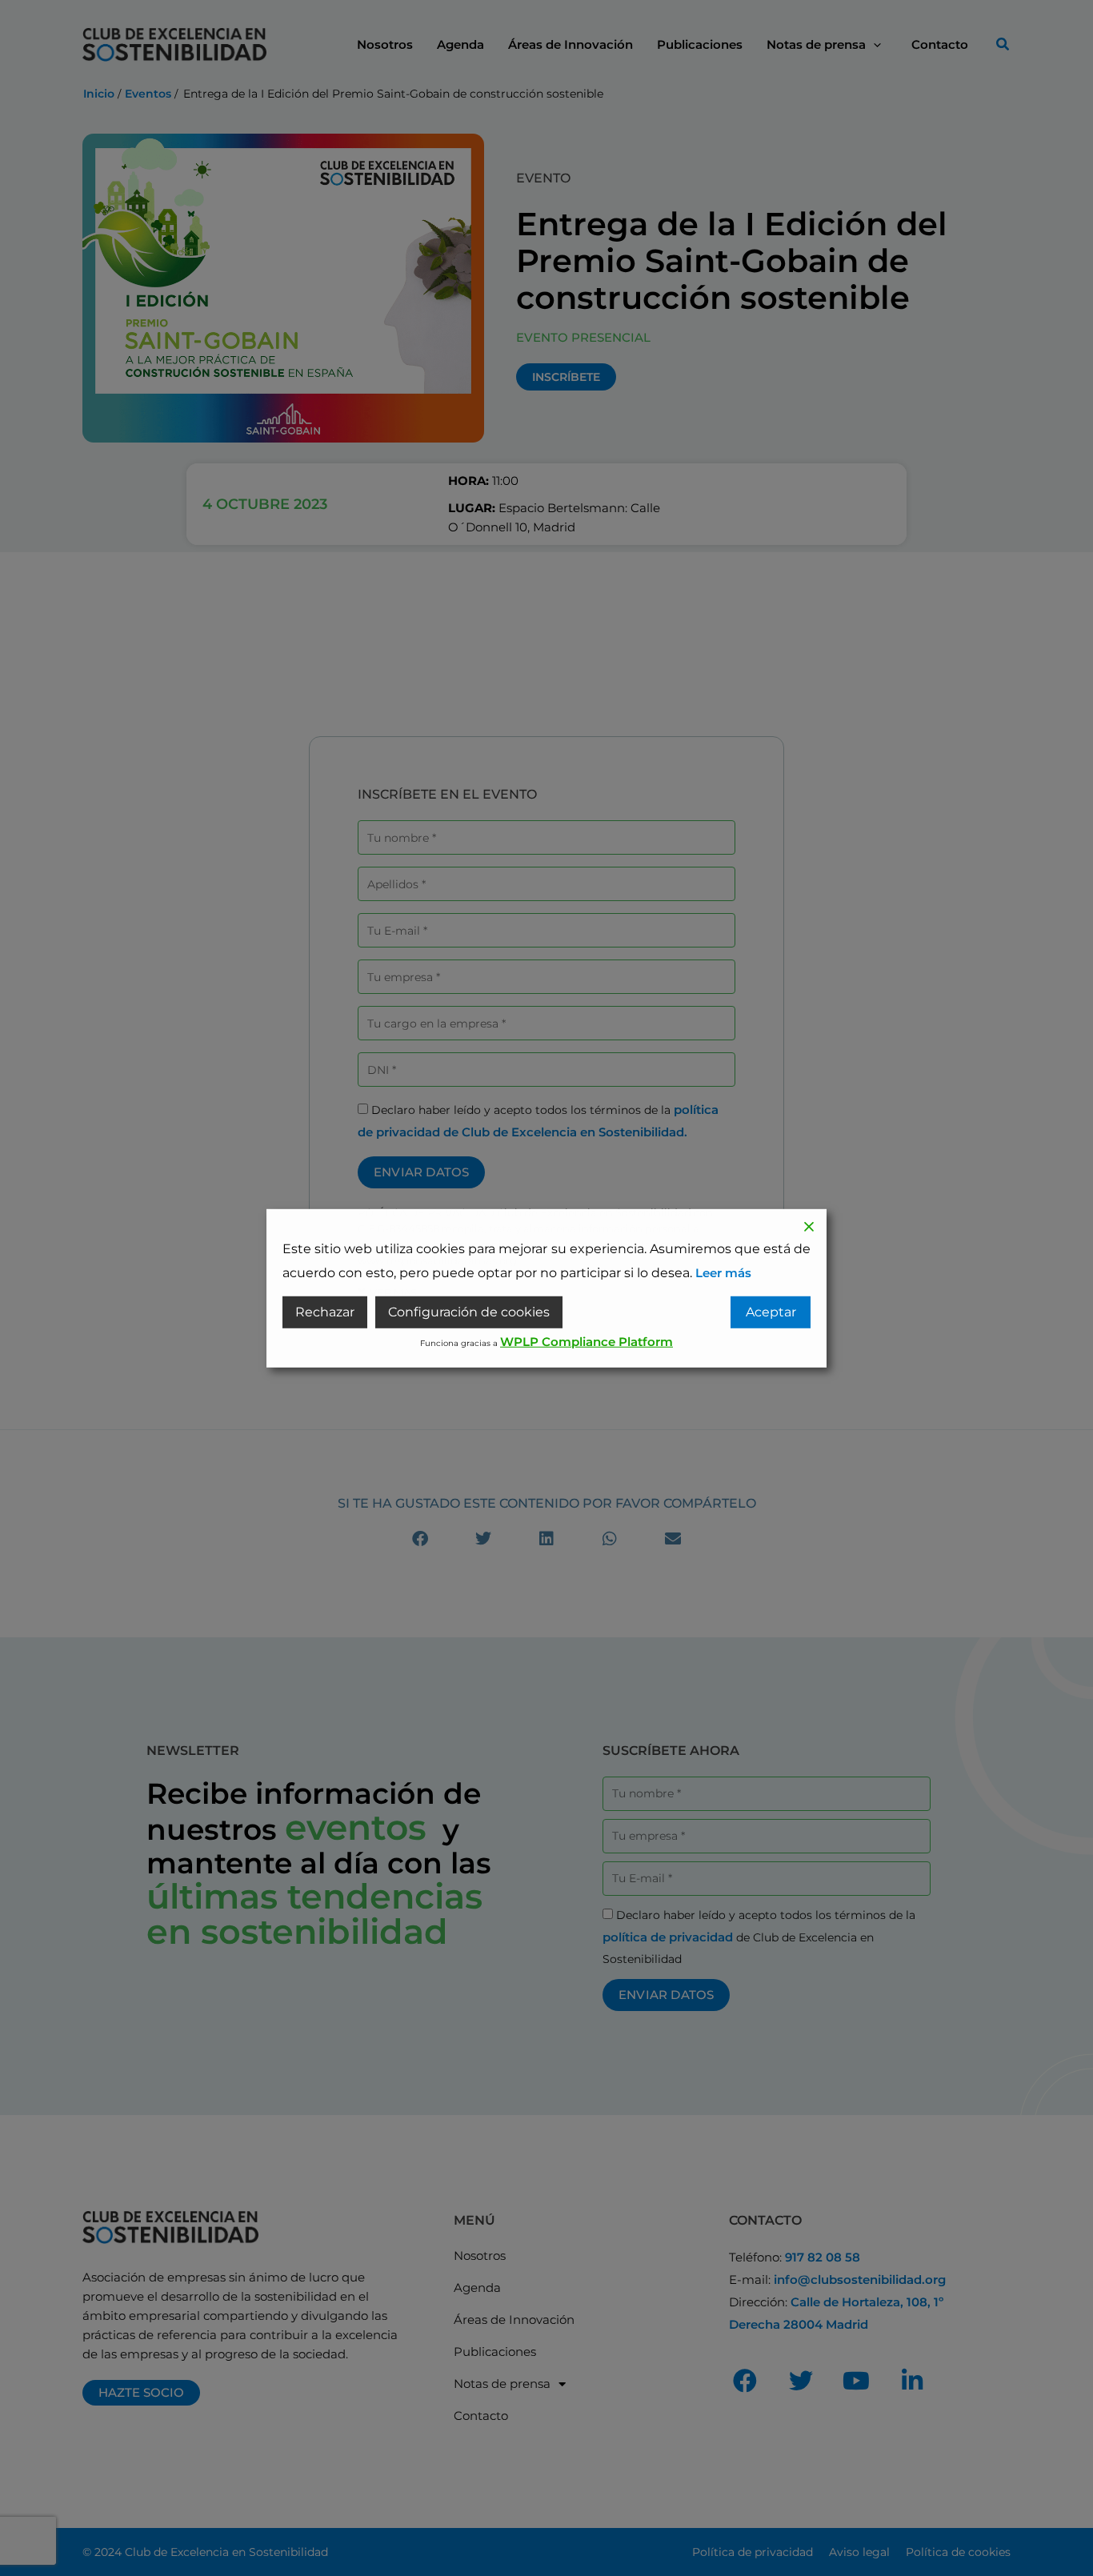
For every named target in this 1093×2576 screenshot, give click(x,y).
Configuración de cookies (469, 1312)
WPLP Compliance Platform (587, 1342)
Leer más (723, 1272)
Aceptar (771, 1312)
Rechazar (325, 1312)
